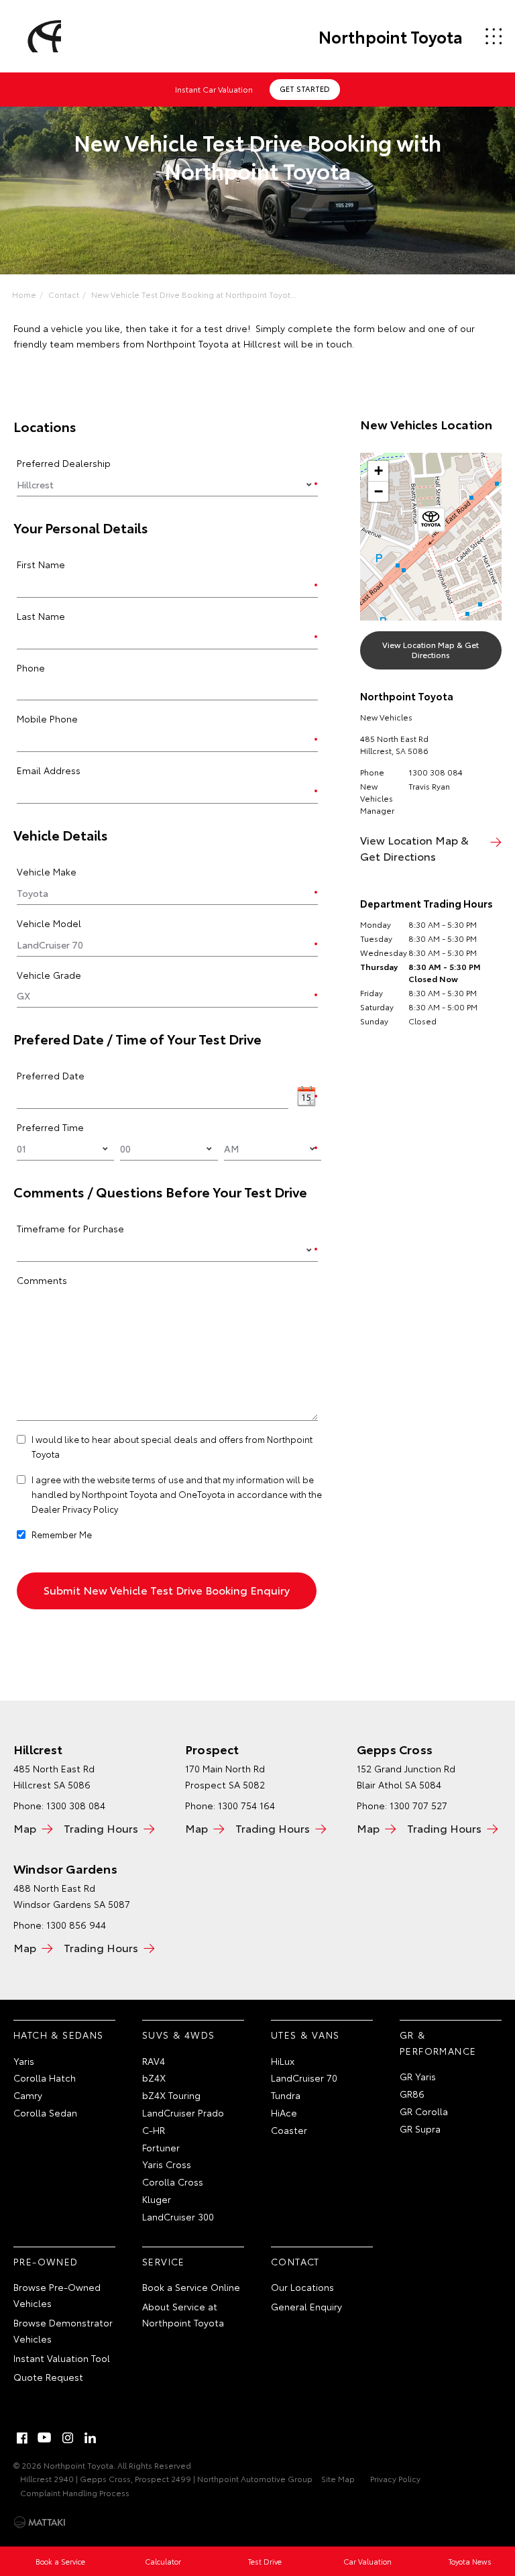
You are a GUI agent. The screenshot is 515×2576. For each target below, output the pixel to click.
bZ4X (154, 2078)
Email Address (49, 770)
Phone (31, 667)
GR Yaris (418, 2076)
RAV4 (154, 2061)
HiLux (283, 2061)
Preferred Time (50, 1127)
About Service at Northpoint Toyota (183, 2314)
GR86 (412, 2094)
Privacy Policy (395, 2478)
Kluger (157, 2199)
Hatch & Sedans (59, 2035)
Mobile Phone (47, 718)
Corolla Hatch (45, 2078)
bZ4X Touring (171, 2095)
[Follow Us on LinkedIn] (91, 2438)
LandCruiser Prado (183, 2112)
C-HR (154, 2130)
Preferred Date (51, 1075)
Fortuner (161, 2147)
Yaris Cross (167, 2164)
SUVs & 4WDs (178, 2035)
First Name (41, 564)
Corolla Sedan (45, 2112)
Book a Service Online (191, 2287)
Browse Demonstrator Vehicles (63, 2330)
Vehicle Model (49, 923)
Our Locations (302, 2287)
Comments (42, 1280)
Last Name (41, 616)
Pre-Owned (46, 2261)
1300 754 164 (246, 1805)
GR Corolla (424, 2111)
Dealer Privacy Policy (75, 1509)
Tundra (286, 2095)
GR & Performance (438, 2043)
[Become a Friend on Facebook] (22, 2438)
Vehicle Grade (49, 975)
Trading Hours (101, 1828)
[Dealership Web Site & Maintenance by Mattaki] (40, 2522)
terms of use (158, 1479)
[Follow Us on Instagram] (68, 2438)
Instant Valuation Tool (62, 2358)
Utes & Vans (305, 2035)
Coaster (289, 2130)
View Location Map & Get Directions (431, 649)
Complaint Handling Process (75, 2492)
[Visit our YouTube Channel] (45, 2438)
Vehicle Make (47, 871)
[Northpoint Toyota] (42, 36)
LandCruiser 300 (178, 2216)
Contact (64, 294)
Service (164, 2261)
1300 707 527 (418, 1805)
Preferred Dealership (64, 463)
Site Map (338, 2478)
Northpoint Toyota (391, 36)
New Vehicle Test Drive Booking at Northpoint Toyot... (194, 294)
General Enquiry (306, 2306)
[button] (431, 522)
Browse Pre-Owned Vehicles (57, 2295)
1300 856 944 (76, 1925)
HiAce (284, 2112)
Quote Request (48, 2377)
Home (24, 294)
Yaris (24, 2061)
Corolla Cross (173, 2182)
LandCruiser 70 (304, 2078)
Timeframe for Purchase (70, 1228)
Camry (28, 2095)
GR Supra (420, 2129)
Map (25, 1828)
